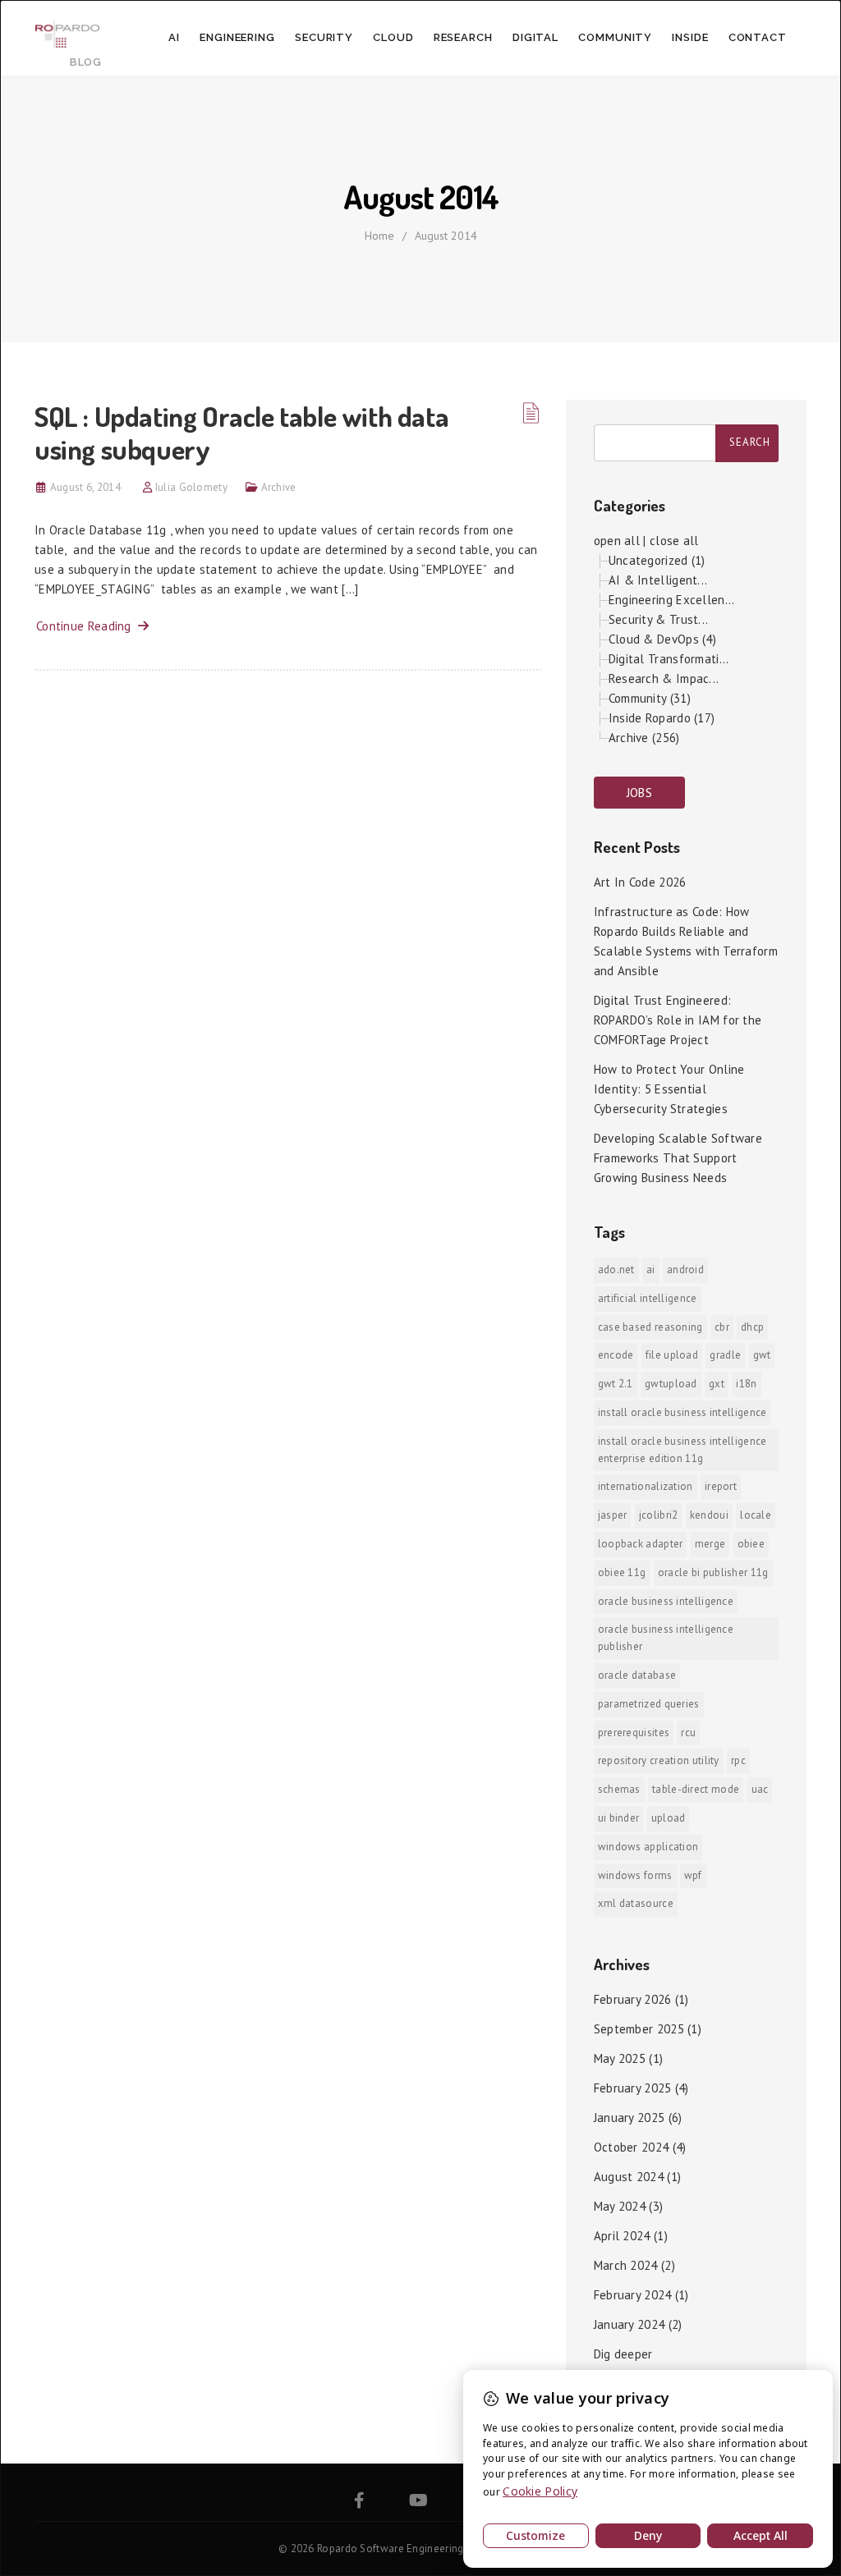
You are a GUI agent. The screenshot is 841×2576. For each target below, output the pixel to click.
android (685, 1270)
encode (616, 1355)
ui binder (619, 1818)
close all (674, 541)
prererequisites (634, 1733)
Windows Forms (635, 1875)
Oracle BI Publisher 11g (713, 1572)
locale (756, 1515)
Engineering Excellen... (672, 600)
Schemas (619, 1789)
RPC (738, 1760)
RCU (688, 1733)
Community (615, 37)
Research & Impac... (664, 678)
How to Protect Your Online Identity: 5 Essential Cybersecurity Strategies (669, 1089)
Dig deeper (623, 2354)
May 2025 (620, 2058)
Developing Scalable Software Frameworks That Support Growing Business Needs (678, 1158)
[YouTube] (418, 2503)
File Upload (672, 1355)
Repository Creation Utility (659, 1760)
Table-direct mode (696, 1789)
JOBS (639, 793)
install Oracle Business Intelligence (682, 1412)
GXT (717, 1384)
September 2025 (639, 2029)
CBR (722, 1327)
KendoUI (709, 1515)
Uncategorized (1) (657, 560)
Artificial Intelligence (648, 1298)
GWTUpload (671, 1384)
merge (710, 1544)
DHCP (752, 1327)
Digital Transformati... (669, 659)
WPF (693, 1875)
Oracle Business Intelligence (666, 1601)
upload (669, 1818)
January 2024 (630, 2324)
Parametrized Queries (649, 1704)
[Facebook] (359, 2503)
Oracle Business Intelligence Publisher (666, 1638)
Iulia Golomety (191, 487)
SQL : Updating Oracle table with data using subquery (241, 432)
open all (617, 541)
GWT (762, 1355)
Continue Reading (87, 626)
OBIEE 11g (622, 1572)
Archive (279, 487)
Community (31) (650, 698)
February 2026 (633, 1999)
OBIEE (751, 1544)
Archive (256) (644, 738)
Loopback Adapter (641, 1544)
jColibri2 (659, 1515)
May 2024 (620, 2206)
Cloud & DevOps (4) (662, 639)
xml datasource (636, 1903)
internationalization (646, 1486)
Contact (758, 37)
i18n (746, 1384)
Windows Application (648, 1847)
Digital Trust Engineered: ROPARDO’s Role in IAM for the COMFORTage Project (678, 1020)
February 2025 (633, 2088)
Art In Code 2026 (640, 882)
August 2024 (629, 2177)
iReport (721, 1486)
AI (174, 37)
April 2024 (622, 2236)
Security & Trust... (659, 619)
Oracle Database (637, 1675)
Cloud (393, 37)
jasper (613, 1515)
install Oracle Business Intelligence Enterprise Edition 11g (682, 1450)
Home (379, 236)
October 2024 (632, 2147)
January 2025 (630, 2118)
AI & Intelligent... (658, 580)
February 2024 (633, 2295)
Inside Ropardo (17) (662, 718)
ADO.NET (616, 1270)
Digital (535, 37)
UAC (760, 1789)
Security (324, 37)
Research (463, 37)
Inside (690, 37)
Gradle (725, 1355)
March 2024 (626, 2265)
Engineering (237, 37)
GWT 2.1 (616, 1384)
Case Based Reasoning (650, 1327)
